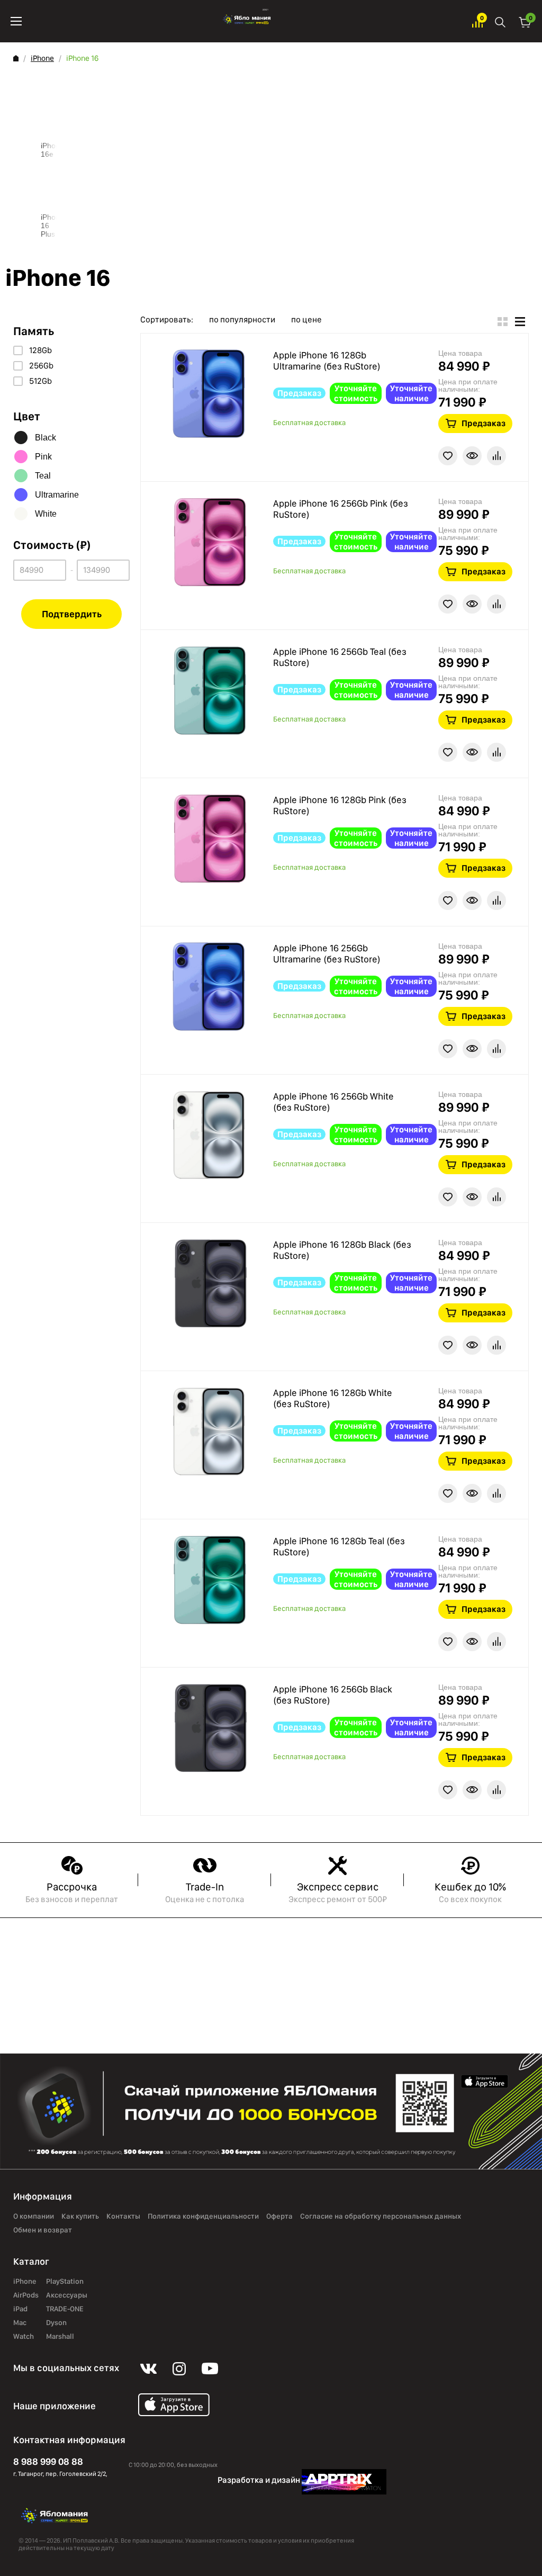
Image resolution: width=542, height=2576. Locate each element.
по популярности (242, 320)
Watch (24, 2337)
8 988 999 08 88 (48, 2461)
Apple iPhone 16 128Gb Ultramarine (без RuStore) (327, 361)
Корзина (525, 21)
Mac (20, 2323)
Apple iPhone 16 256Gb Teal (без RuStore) (340, 657)
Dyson (56, 2323)
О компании (34, 2217)
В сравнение (496, 456)
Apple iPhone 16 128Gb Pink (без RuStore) (340, 805)
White (46, 514)
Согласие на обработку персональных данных (381, 2217)
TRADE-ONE (65, 2309)
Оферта (279, 2217)
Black (46, 438)
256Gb (41, 366)
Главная (16, 58)
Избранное (477, 21)
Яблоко (247, 21)
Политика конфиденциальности (203, 2217)
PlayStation (65, 2282)
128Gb (40, 350)
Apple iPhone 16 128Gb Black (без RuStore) (342, 1250)
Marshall (60, 2337)
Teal (43, 476)
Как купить (80, 2217)
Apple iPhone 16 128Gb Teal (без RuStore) (339, 1547)
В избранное (448, 456)
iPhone (42, 58)
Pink (43, 457)
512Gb (40, 381)
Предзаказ (484, 423)
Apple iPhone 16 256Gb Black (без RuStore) (333, 1695)
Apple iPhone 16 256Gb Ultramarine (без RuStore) (327, 954)
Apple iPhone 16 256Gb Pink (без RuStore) (341, 509)
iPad (20, 2309)
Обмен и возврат (43, 2230)
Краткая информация (472, 456)
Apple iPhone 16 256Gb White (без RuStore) (333, 1102)
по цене (306, 320)
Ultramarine (57, 495)
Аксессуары (67, 2295)
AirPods (26, 2295)
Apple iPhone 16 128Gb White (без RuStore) (333, 1398)
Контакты (123, 2217)
